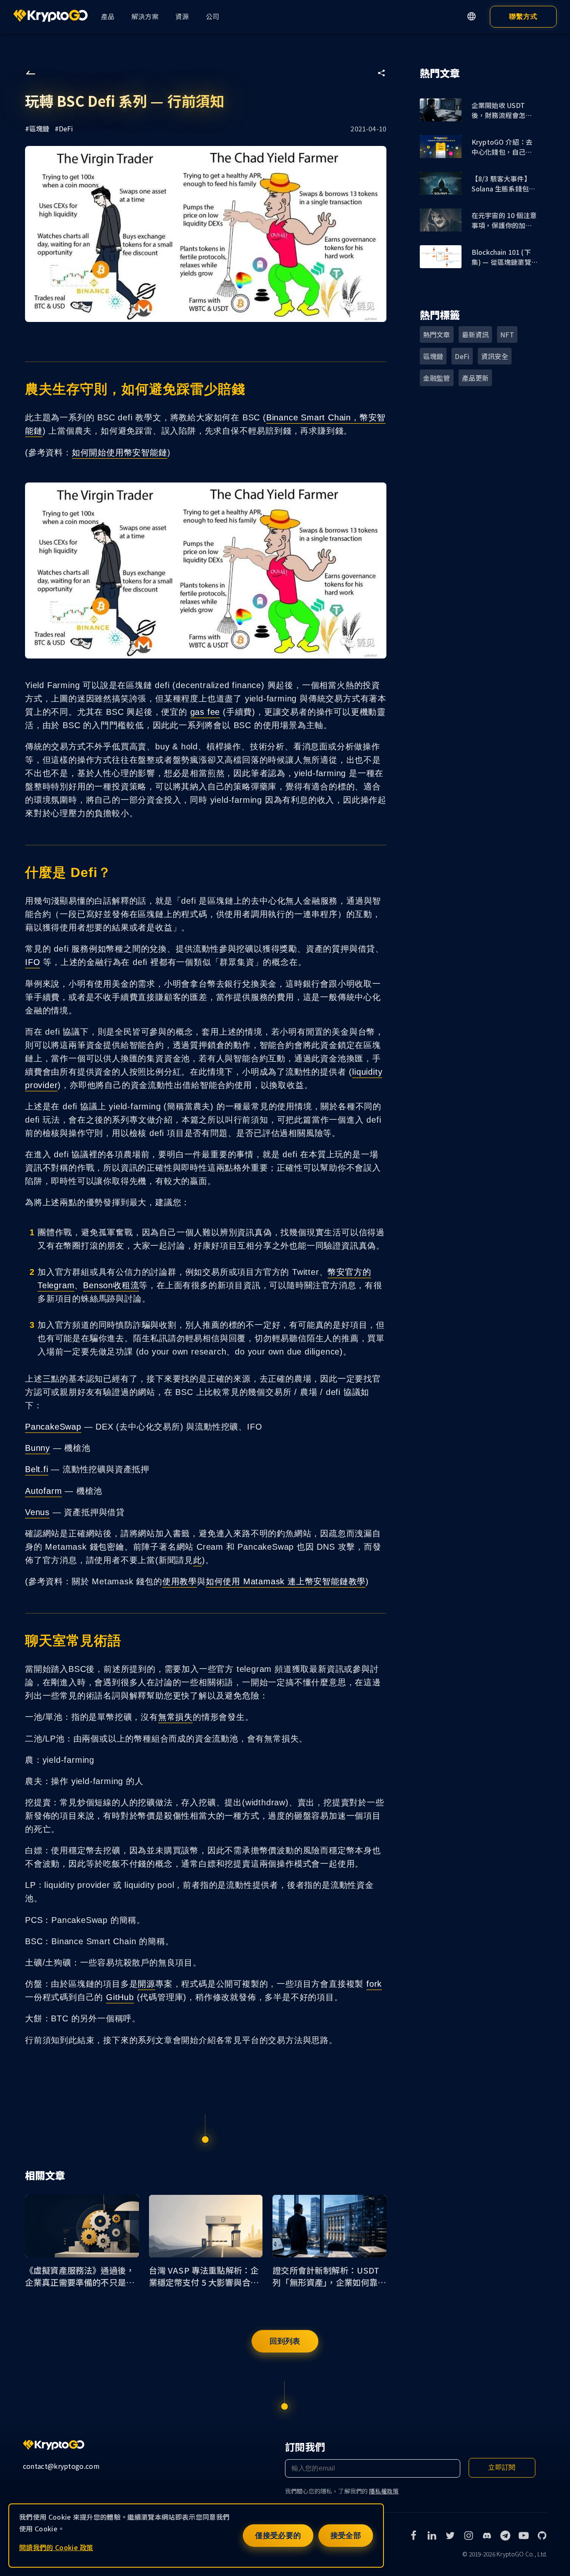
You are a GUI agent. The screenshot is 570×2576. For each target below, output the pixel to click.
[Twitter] (450, 2536)
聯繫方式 (523, 16)
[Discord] (487, 2536)
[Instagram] (469, 2536)
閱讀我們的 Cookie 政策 (56, 2547)
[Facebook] (414, 2536)
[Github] (542, 2536)
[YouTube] (524, 2536)
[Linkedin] (432, 2536)
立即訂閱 (502, 2467)
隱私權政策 (384, 2491)
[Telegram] (505, 2536)
